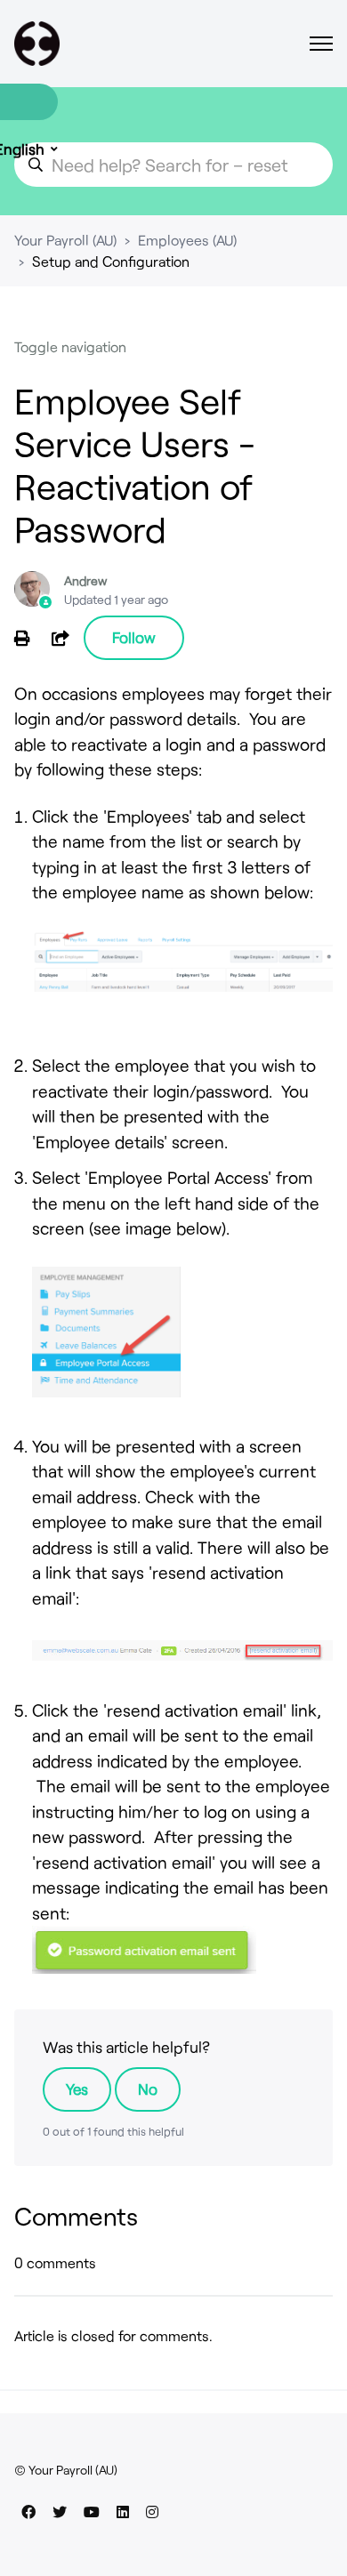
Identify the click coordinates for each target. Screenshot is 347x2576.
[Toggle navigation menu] (321, 44)
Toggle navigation (70, 346)
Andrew (85, 580)
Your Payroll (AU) (65, 240)
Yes (77, 2089)
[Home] (37, 44)
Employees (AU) (187, 240)
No (148, 2089)
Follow (134, 637)
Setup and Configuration (111, 261)
